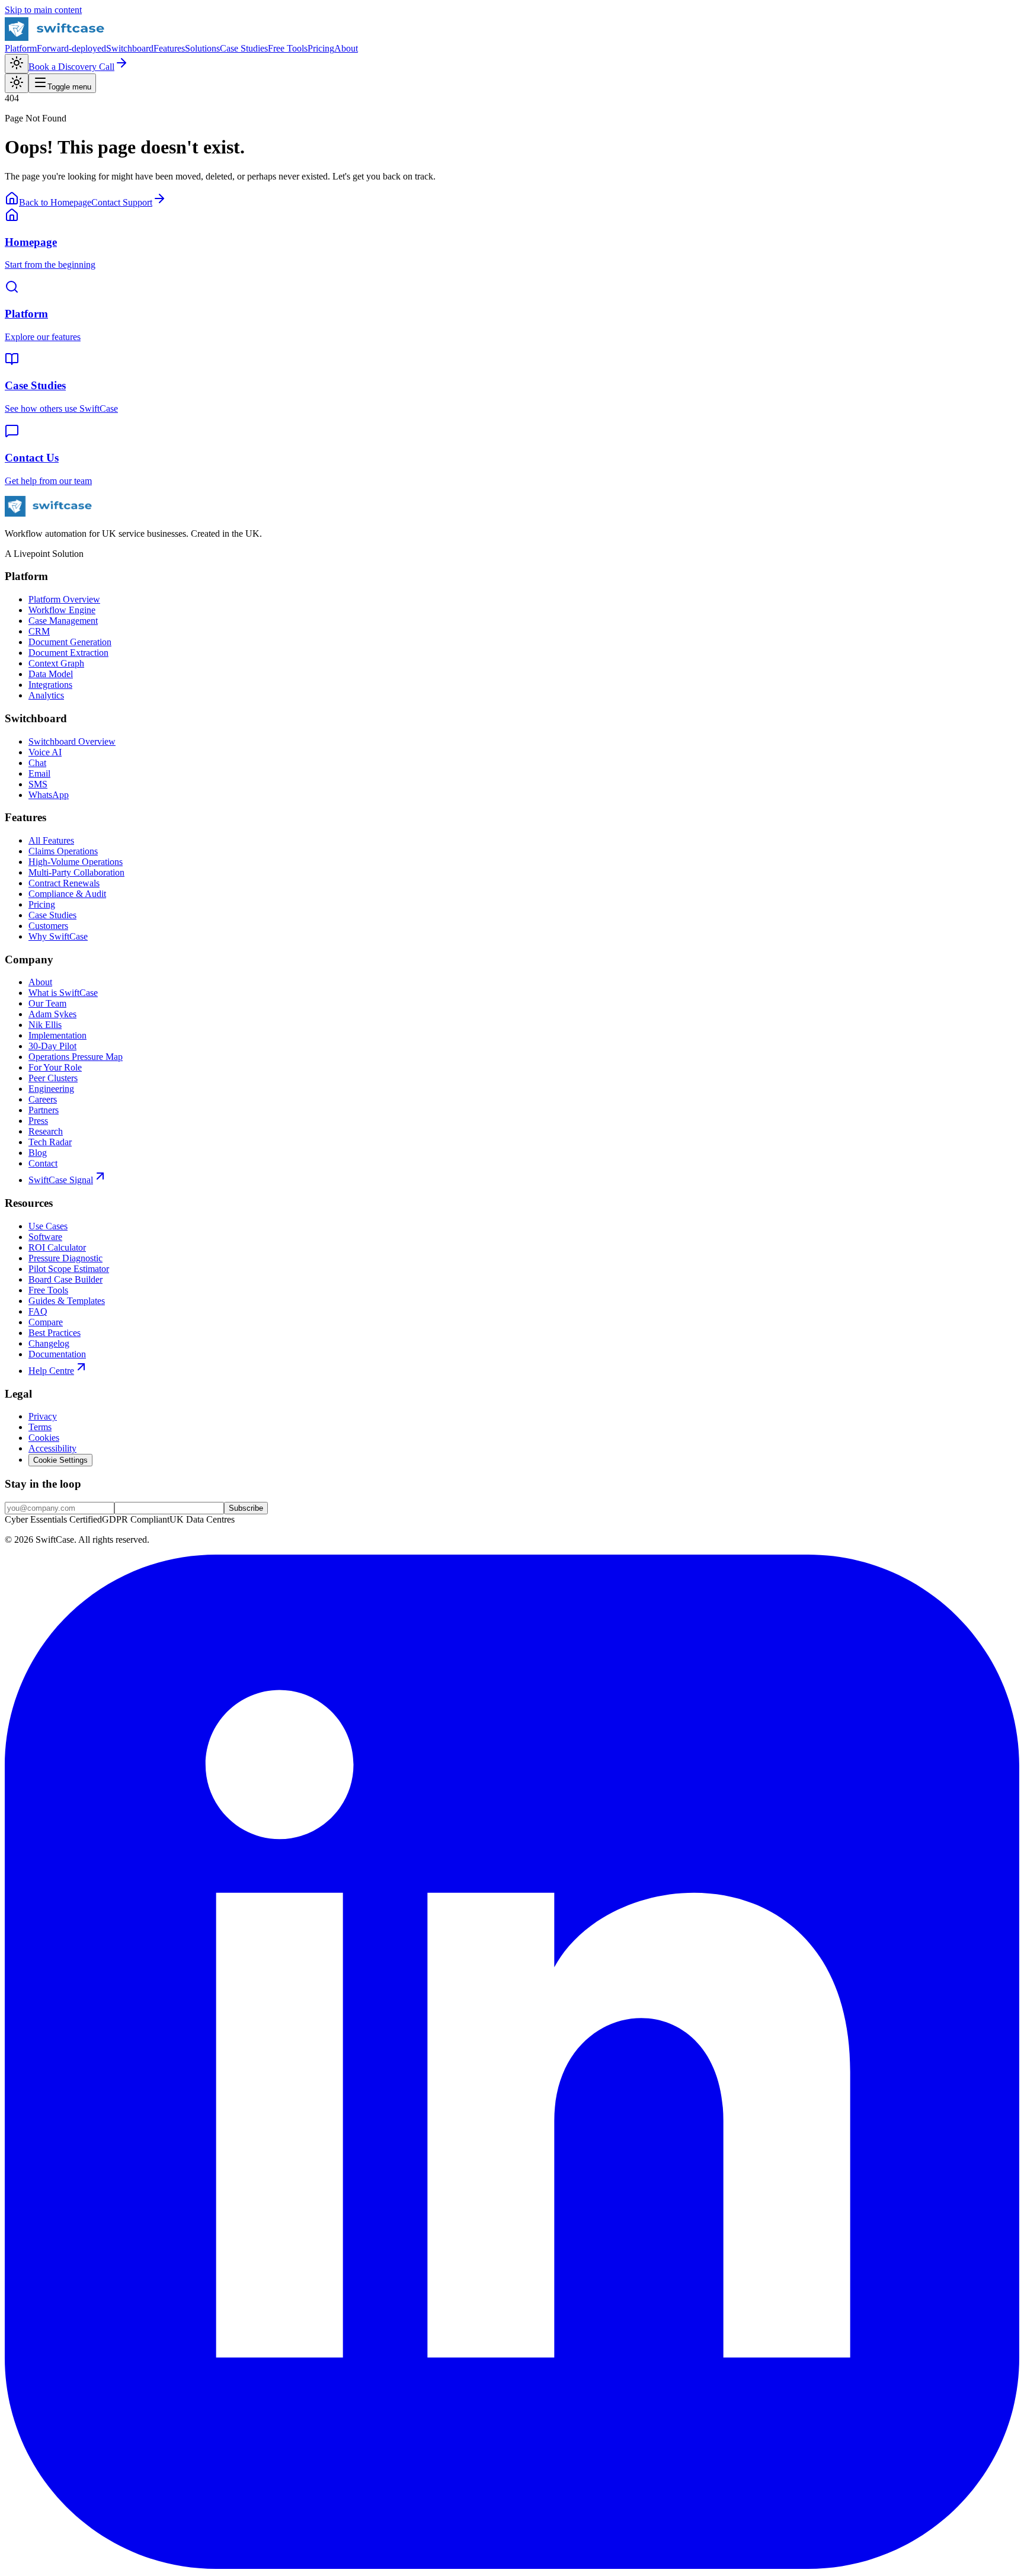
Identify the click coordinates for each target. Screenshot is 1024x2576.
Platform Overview (64, 599)
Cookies (44, 1438)
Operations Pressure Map (76, 1057)
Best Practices (55, 1333)
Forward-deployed (71, 48)
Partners (44, 1110)
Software (45, 1237)
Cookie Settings (60, 1460)
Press (38, 1121)
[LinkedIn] (512, 2566)
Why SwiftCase (58, 936)
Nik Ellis (45, 1025)
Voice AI (45, 752)
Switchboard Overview (72, 741)
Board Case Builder (65, 1279)
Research (46, 1131)
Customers (48, 926)
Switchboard (130, 48)
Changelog (49, 1343)
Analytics (46, 695)
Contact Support (122, 202)
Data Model (51, 674)
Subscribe (246, 1508)
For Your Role (55, 1067)
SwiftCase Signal (61, 1180)
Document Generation (70, 642)
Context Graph (56, 663)
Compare (46, 1322)
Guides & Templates (67, 1301)
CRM (39, 631)
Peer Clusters (53, 1078)
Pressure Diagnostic (65, 1258)
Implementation (57, 1035)
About (346, 48)
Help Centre (51, 1371)
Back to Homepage (55, 202)
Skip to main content (43, 10)
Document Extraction (68, 653)
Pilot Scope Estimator (69, 1269)
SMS (38, 784)
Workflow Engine (62, 610)
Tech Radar (50, 1142)
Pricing (321, 48)
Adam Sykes (52, 1014)
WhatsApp (49, 795)
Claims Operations (63, 851)
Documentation (57, 1354)
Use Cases (48, 1226)
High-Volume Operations (76, 862)
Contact (43, 1163)
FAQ (38, 1311)
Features (169, 48)
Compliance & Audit (67, 894)
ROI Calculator (57, 1247)
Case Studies (244, 48)
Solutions (202, 48)
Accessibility (52, 1448)
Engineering (51, 1089)
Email (39, 773)
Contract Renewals (64, 883)
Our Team (47, 1003)
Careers (43, 1099)
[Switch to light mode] (17, 64)
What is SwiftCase (63, 993)
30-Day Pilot (52, 1046)
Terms (40, 1427)
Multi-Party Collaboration (76, 872)
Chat (37, 763)
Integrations (50, 685)
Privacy (43, 1416)
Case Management (63, 621)
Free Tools (288, 48)
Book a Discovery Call (71, 67)
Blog (38, 1153)
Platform (21, 48)
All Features (51, 840)
